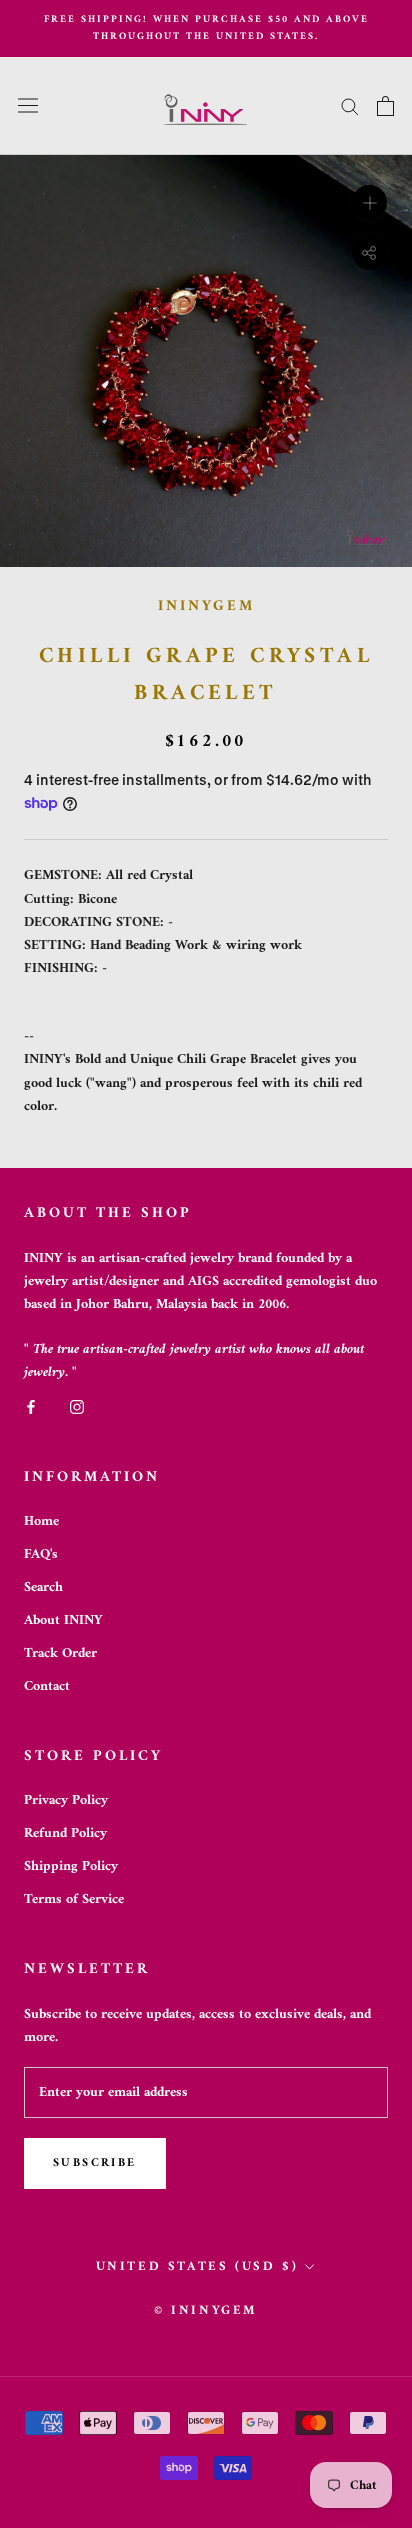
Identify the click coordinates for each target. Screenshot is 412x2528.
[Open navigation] (28, 105)
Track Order (60, 1653)
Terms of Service (74, 1899)
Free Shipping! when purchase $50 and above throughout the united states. (206, 28)
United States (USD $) (197, 2266)
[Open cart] (385, 106)
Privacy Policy (66, 1800)
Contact (47, 1686)
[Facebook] (31, 1406)
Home (41, 1521)
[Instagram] (77, 1406)
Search (43, 1587)
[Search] (350, 105)
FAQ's (41, 1554)
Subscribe (95, 2163)
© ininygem (206, 2310)
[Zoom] (369, 201)
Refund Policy (65, 1833)
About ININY (63, 1620)
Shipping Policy (71, 1866)
